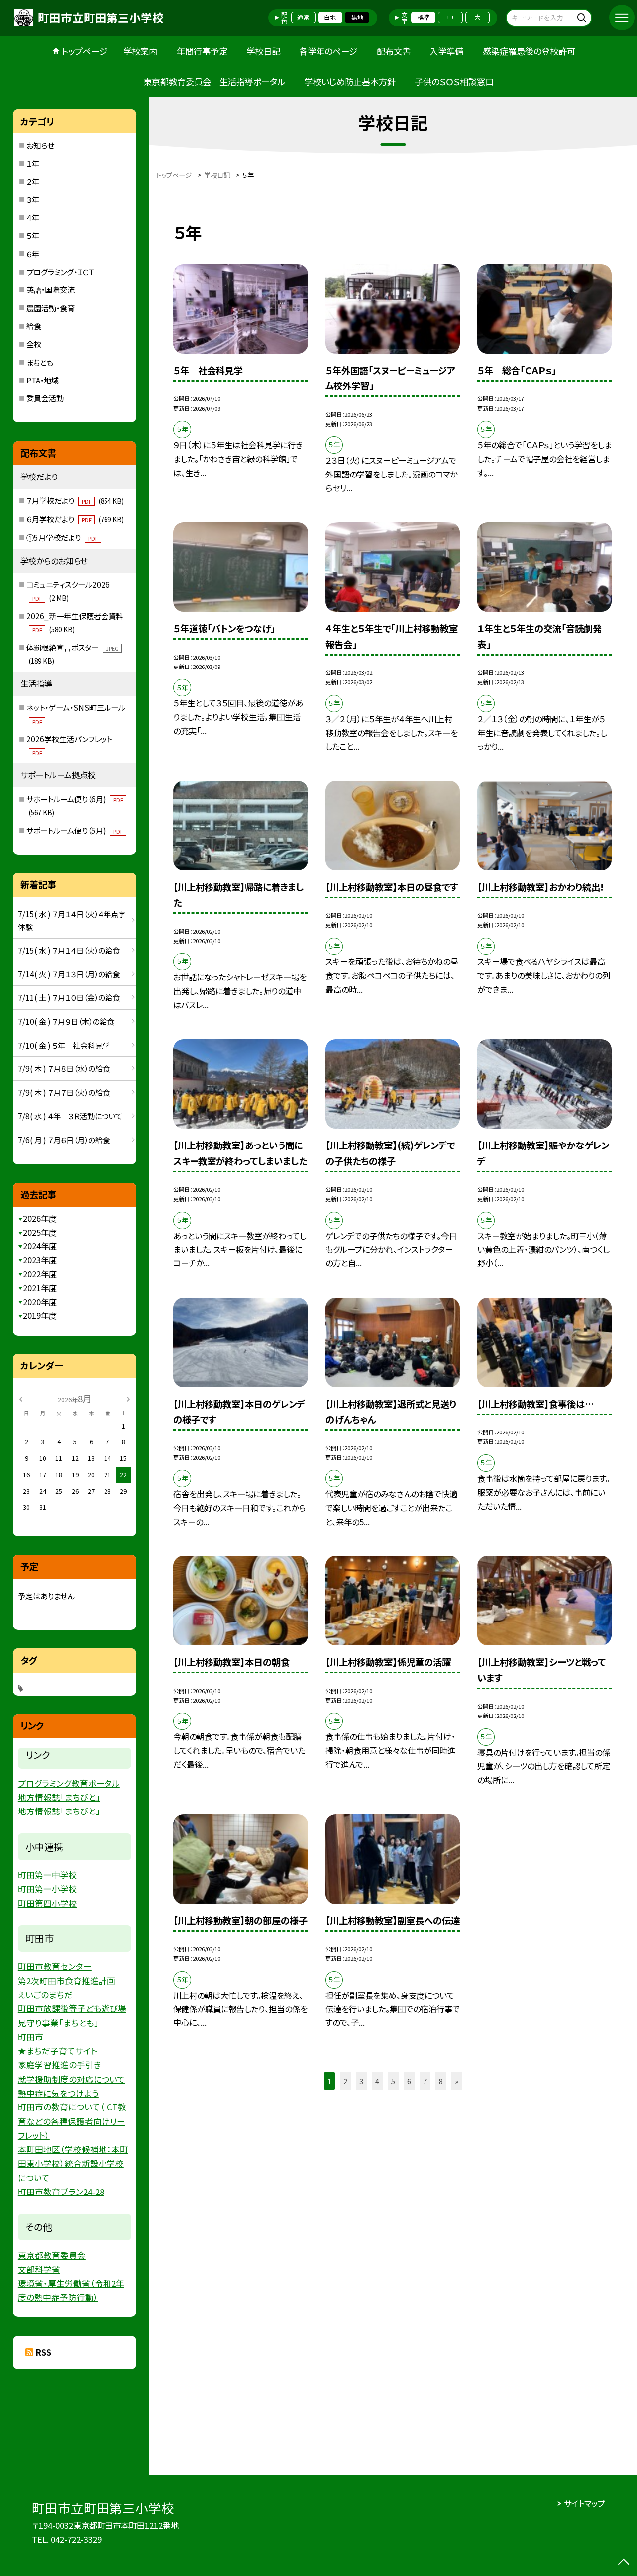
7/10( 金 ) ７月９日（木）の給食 (66, 1021)
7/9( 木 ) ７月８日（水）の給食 (64, 1068)
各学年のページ (328, 51)
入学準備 (446, 51)
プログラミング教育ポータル (69, 1783)
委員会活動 (45, 398)
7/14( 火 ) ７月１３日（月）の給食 (69, 974)
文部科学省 (39, 2269)
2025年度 (40, 1232)
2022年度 (40, 1274)
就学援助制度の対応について (72, 2079)
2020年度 (40, 1302)
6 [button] (409, 2081)
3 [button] (361, 2081)
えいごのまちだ (45, 1995)
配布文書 (394, 51)
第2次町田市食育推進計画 (67, 1981)
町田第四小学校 (48, 1903)
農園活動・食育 (51, 308)
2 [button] (345, 2081)
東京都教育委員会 (52, 2255)
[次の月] (128, 1398)
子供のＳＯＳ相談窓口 (454, 81)
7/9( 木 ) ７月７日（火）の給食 (64, 1092)
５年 (33, 235)
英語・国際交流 (51, 289)
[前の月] (20, 1398)
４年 (33, 217)
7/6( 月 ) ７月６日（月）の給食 (64, 1140)
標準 (424, 17)
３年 (33, 199)
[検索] (583, 18)
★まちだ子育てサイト (57, 2051)
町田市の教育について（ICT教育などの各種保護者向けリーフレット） (72, 2121)
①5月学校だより (62, 537)
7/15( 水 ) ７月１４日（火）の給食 (69, 950)
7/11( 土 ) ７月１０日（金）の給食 (69, 997)
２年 (33, 181)
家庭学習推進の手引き (59, 2065)
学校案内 (140, 51)
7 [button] (425, 2081)
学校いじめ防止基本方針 (350, 81)
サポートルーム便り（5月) (75, 830)
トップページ (85, 51)
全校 (34, 344)
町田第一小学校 (48, 1889)
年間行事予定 (202, 51)
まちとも (40, 362)
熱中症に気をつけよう (58, 2093)
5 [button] (393, 2081)
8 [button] (441, 2081)
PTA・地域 (43, 380)
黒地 (357, 17)
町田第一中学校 (48, 1875)
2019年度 (40, 1315)
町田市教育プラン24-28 (61, 2192)
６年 (33, 254)
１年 (33, 163)
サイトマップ (584, 2503)
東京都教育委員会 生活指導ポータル (214, 81)
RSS (44, 2352)
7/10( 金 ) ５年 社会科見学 (64, 1045)
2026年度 (40, 1218)
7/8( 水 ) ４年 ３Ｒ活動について (70, 1116)
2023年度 (40, 1260)
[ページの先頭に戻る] (624, 2563)
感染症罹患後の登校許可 (529, 51)
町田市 (31, 2037)
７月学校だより (75, 500)
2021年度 (40, 1288)
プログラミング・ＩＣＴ (60, 272)
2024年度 (40, 1246)
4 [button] (377, 2081)
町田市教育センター (55, 1966)
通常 (303, 17)
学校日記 (263, 51)
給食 (34, 326)
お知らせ (40, 145)
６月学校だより (75, 519)
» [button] (457, 2081)
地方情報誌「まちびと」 (59, 1797)
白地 (330, 17)
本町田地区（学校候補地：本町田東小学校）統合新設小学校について (73, 2163)
